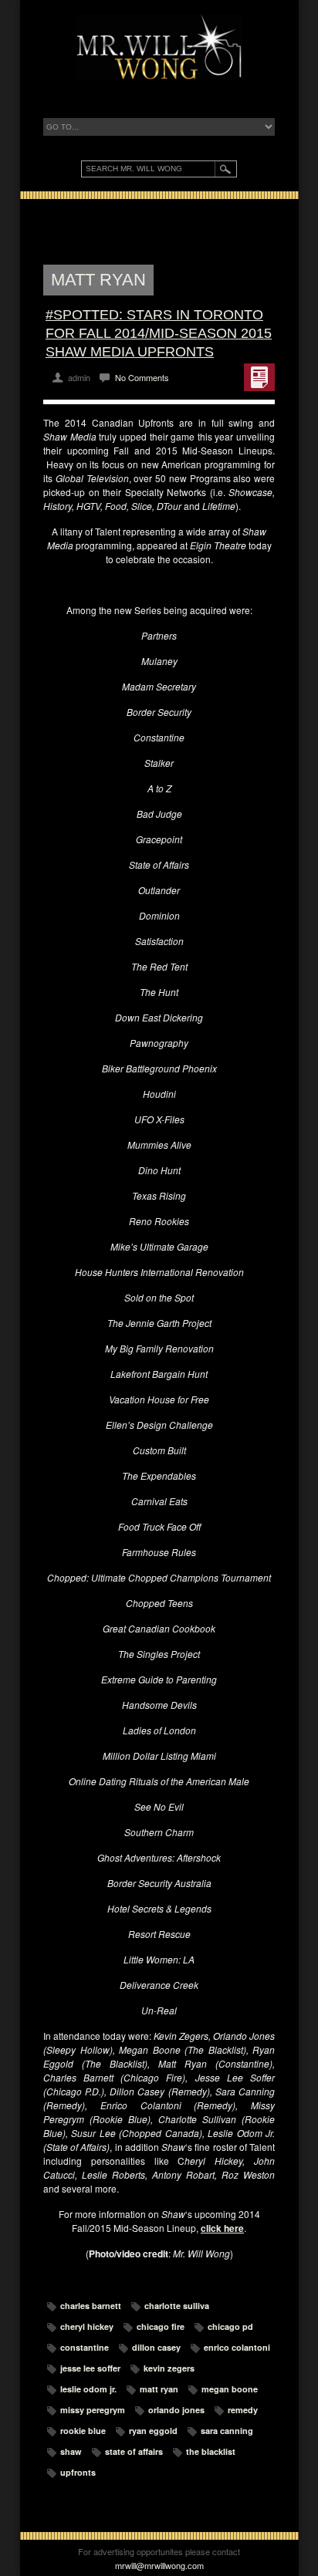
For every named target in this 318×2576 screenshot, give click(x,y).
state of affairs (134, 2451)
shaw (71, 2451)
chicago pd (230, 2326)
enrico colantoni (237, 2347)
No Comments (142, 377)
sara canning (227, 2431)
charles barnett (91, 2306)
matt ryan (159, 2389)
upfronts (78, 2472)
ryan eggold (153, 2431)
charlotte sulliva (177, 2306)
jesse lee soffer (90, 2368)
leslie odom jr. (88, 2389)
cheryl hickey (87, 2326)
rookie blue (83, 2431)
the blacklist (211, 2451)
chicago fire (161, 2326)
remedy (243, 2410)
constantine (85, 2347)
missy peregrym (93, 2410)
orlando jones (176, 2410)
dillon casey (156, 2347)
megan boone (230, 2389)
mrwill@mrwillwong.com (159, 2565)
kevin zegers (169, 2368)
